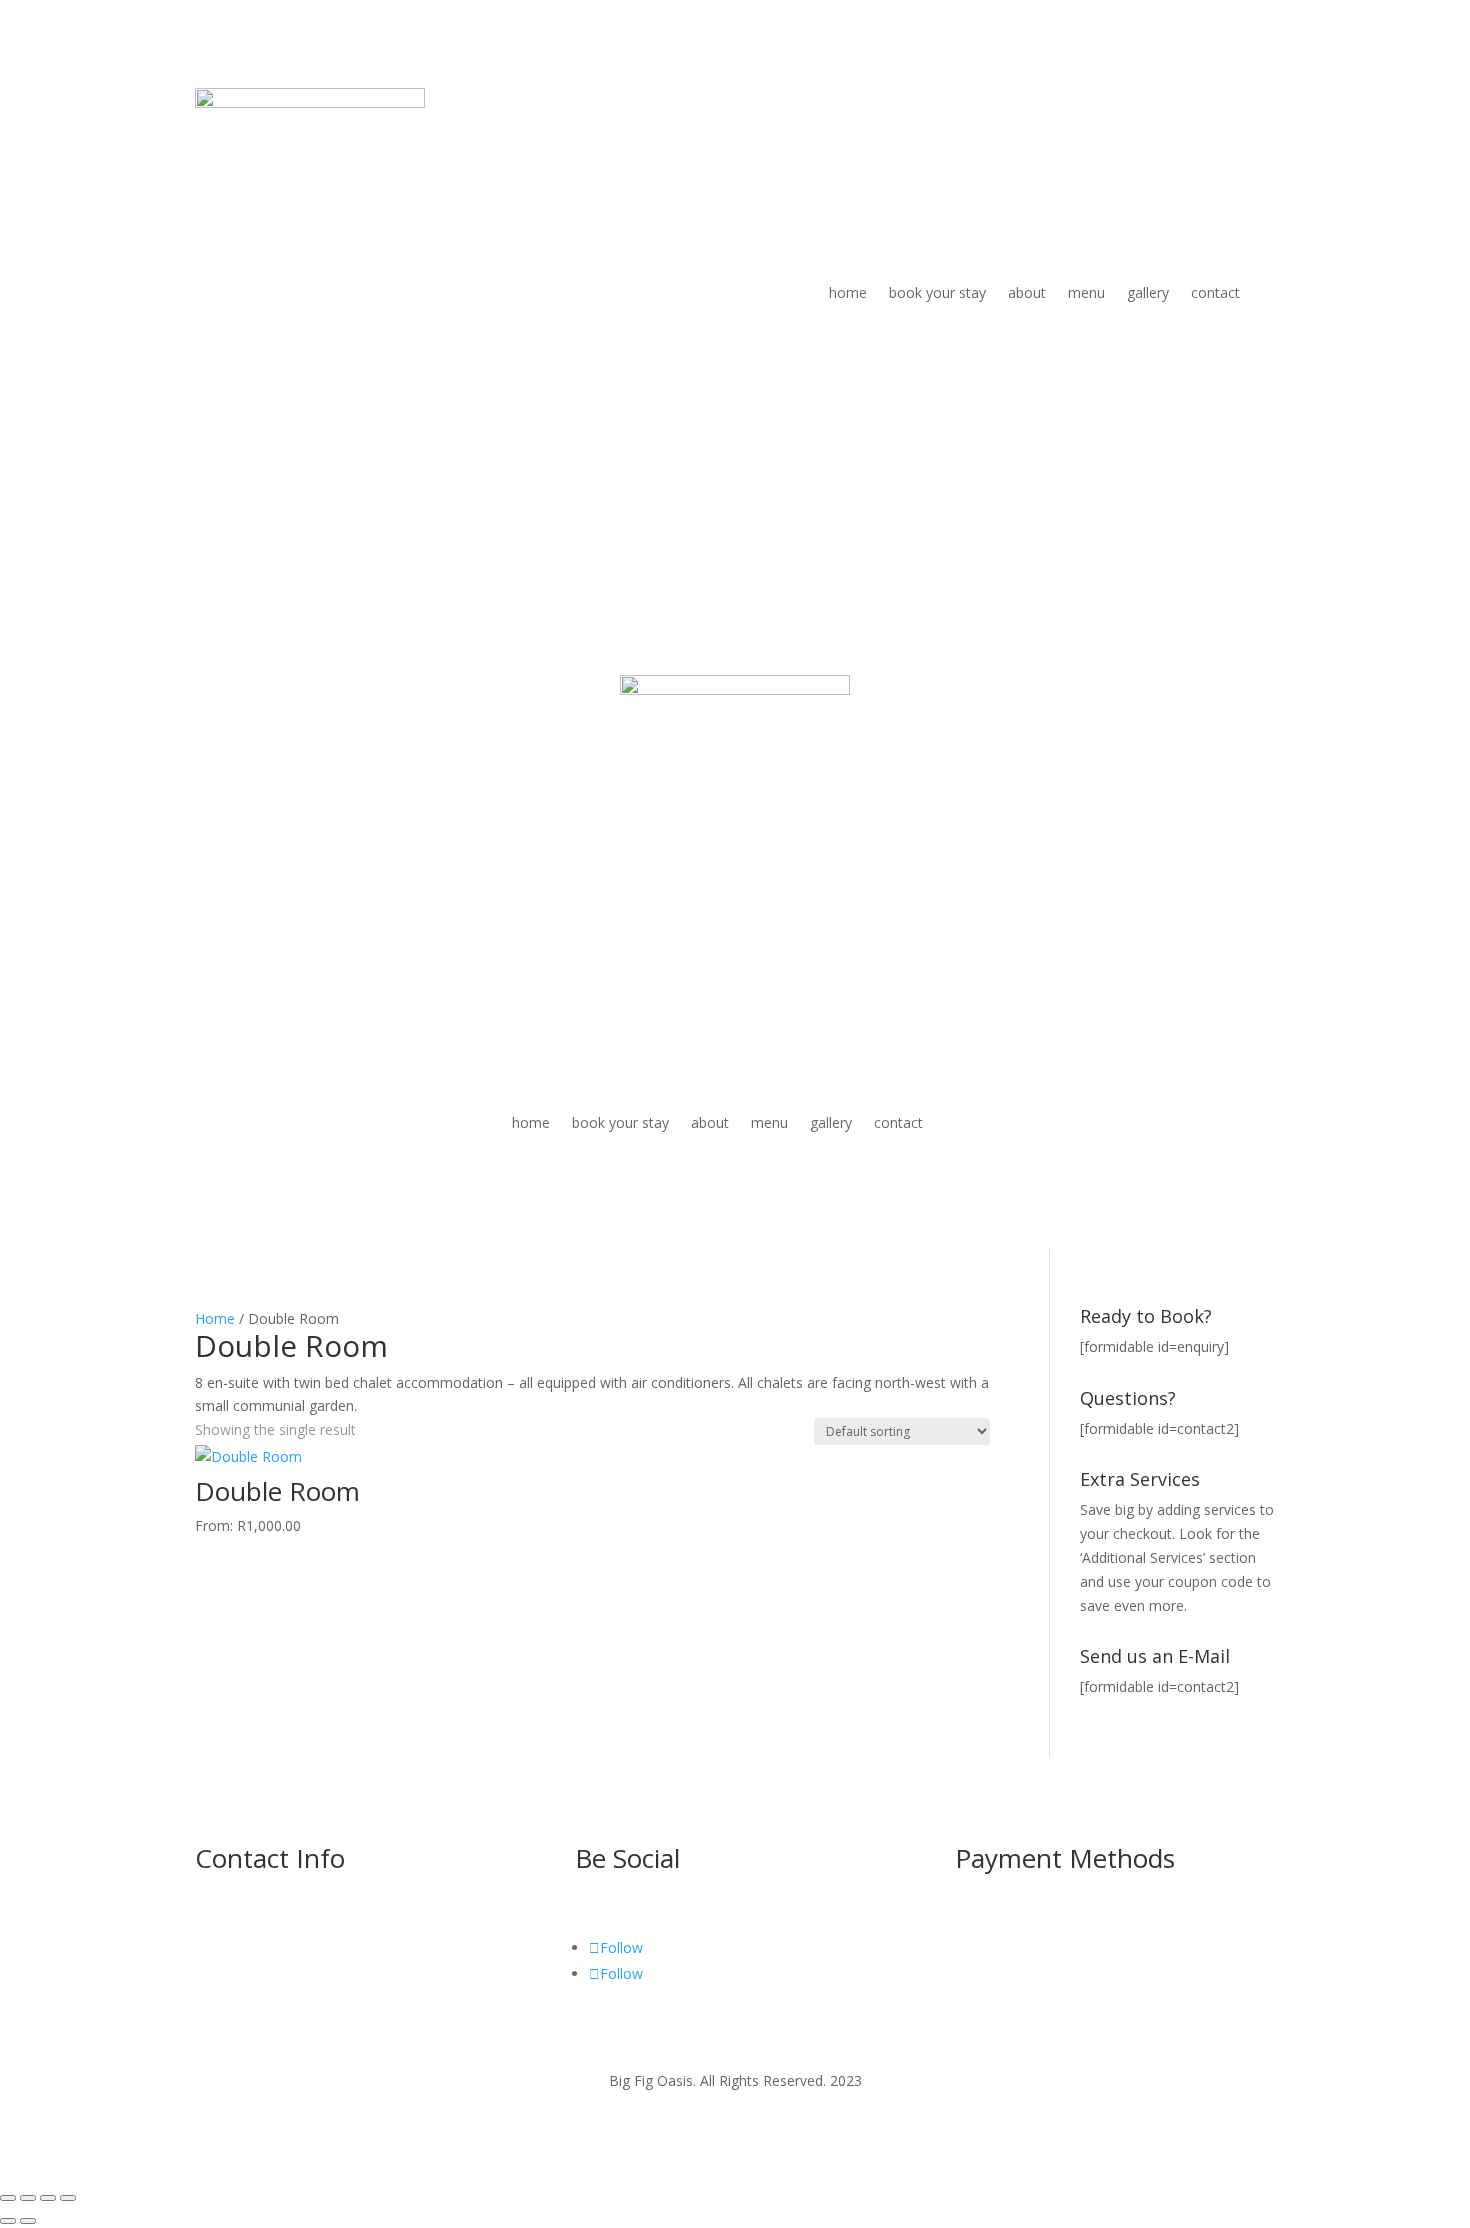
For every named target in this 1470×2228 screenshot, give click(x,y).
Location (223, 1993)
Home (215, 1318)
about (1027, 292)
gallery (1148, 292)
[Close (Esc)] (68, 2198)
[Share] (48, 2198)
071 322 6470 (239, 1970)
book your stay (937, 292)
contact (1215, 292)
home (848, 292)
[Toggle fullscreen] (28, 2198)
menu (1086, 292)
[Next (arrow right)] (28, 2221)
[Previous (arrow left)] (8, 2221)
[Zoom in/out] (8, 2198)
